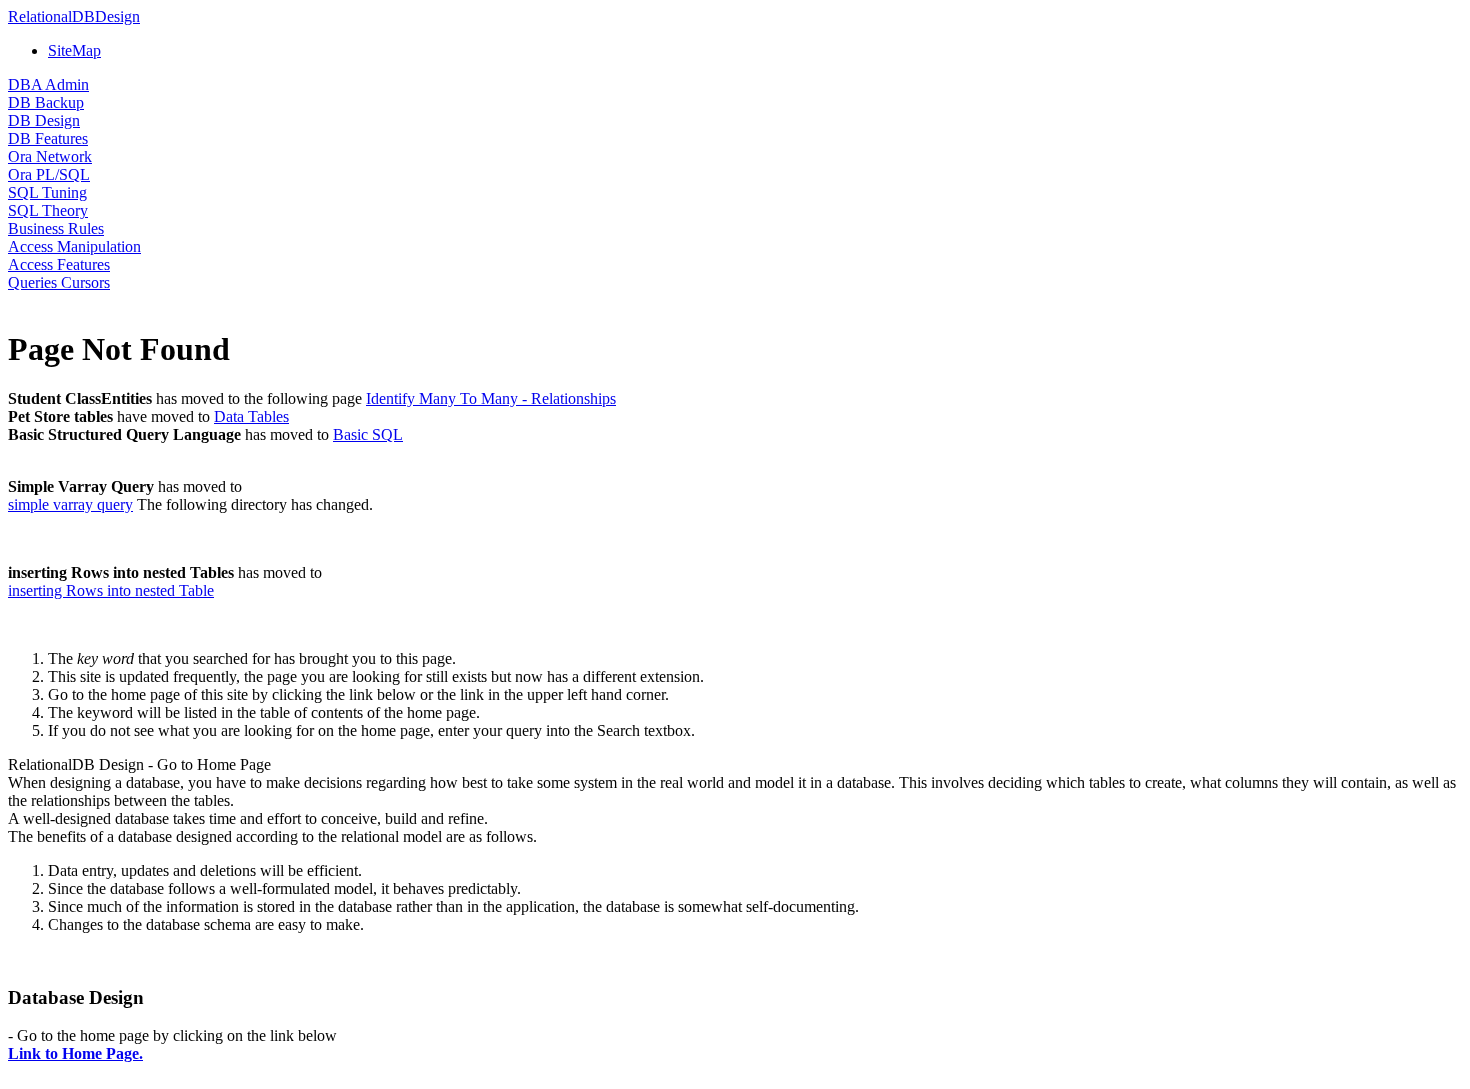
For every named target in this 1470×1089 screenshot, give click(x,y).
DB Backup (46, 102)
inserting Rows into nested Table (111, 590)
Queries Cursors (59, 282)
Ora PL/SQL (49, 174)
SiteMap (74, 50)
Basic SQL (368, 434)
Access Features (59, 264)
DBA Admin (48, 84)
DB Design (44, 120)
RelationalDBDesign (74, 16)
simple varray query (70, 504)
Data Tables (251, 416)
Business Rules (56, 228)
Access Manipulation (74, 246)
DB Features (48, 138)
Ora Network (50, 156)
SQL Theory (48, 210)
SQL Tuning (47, 192)
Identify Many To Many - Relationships (491, 398)
